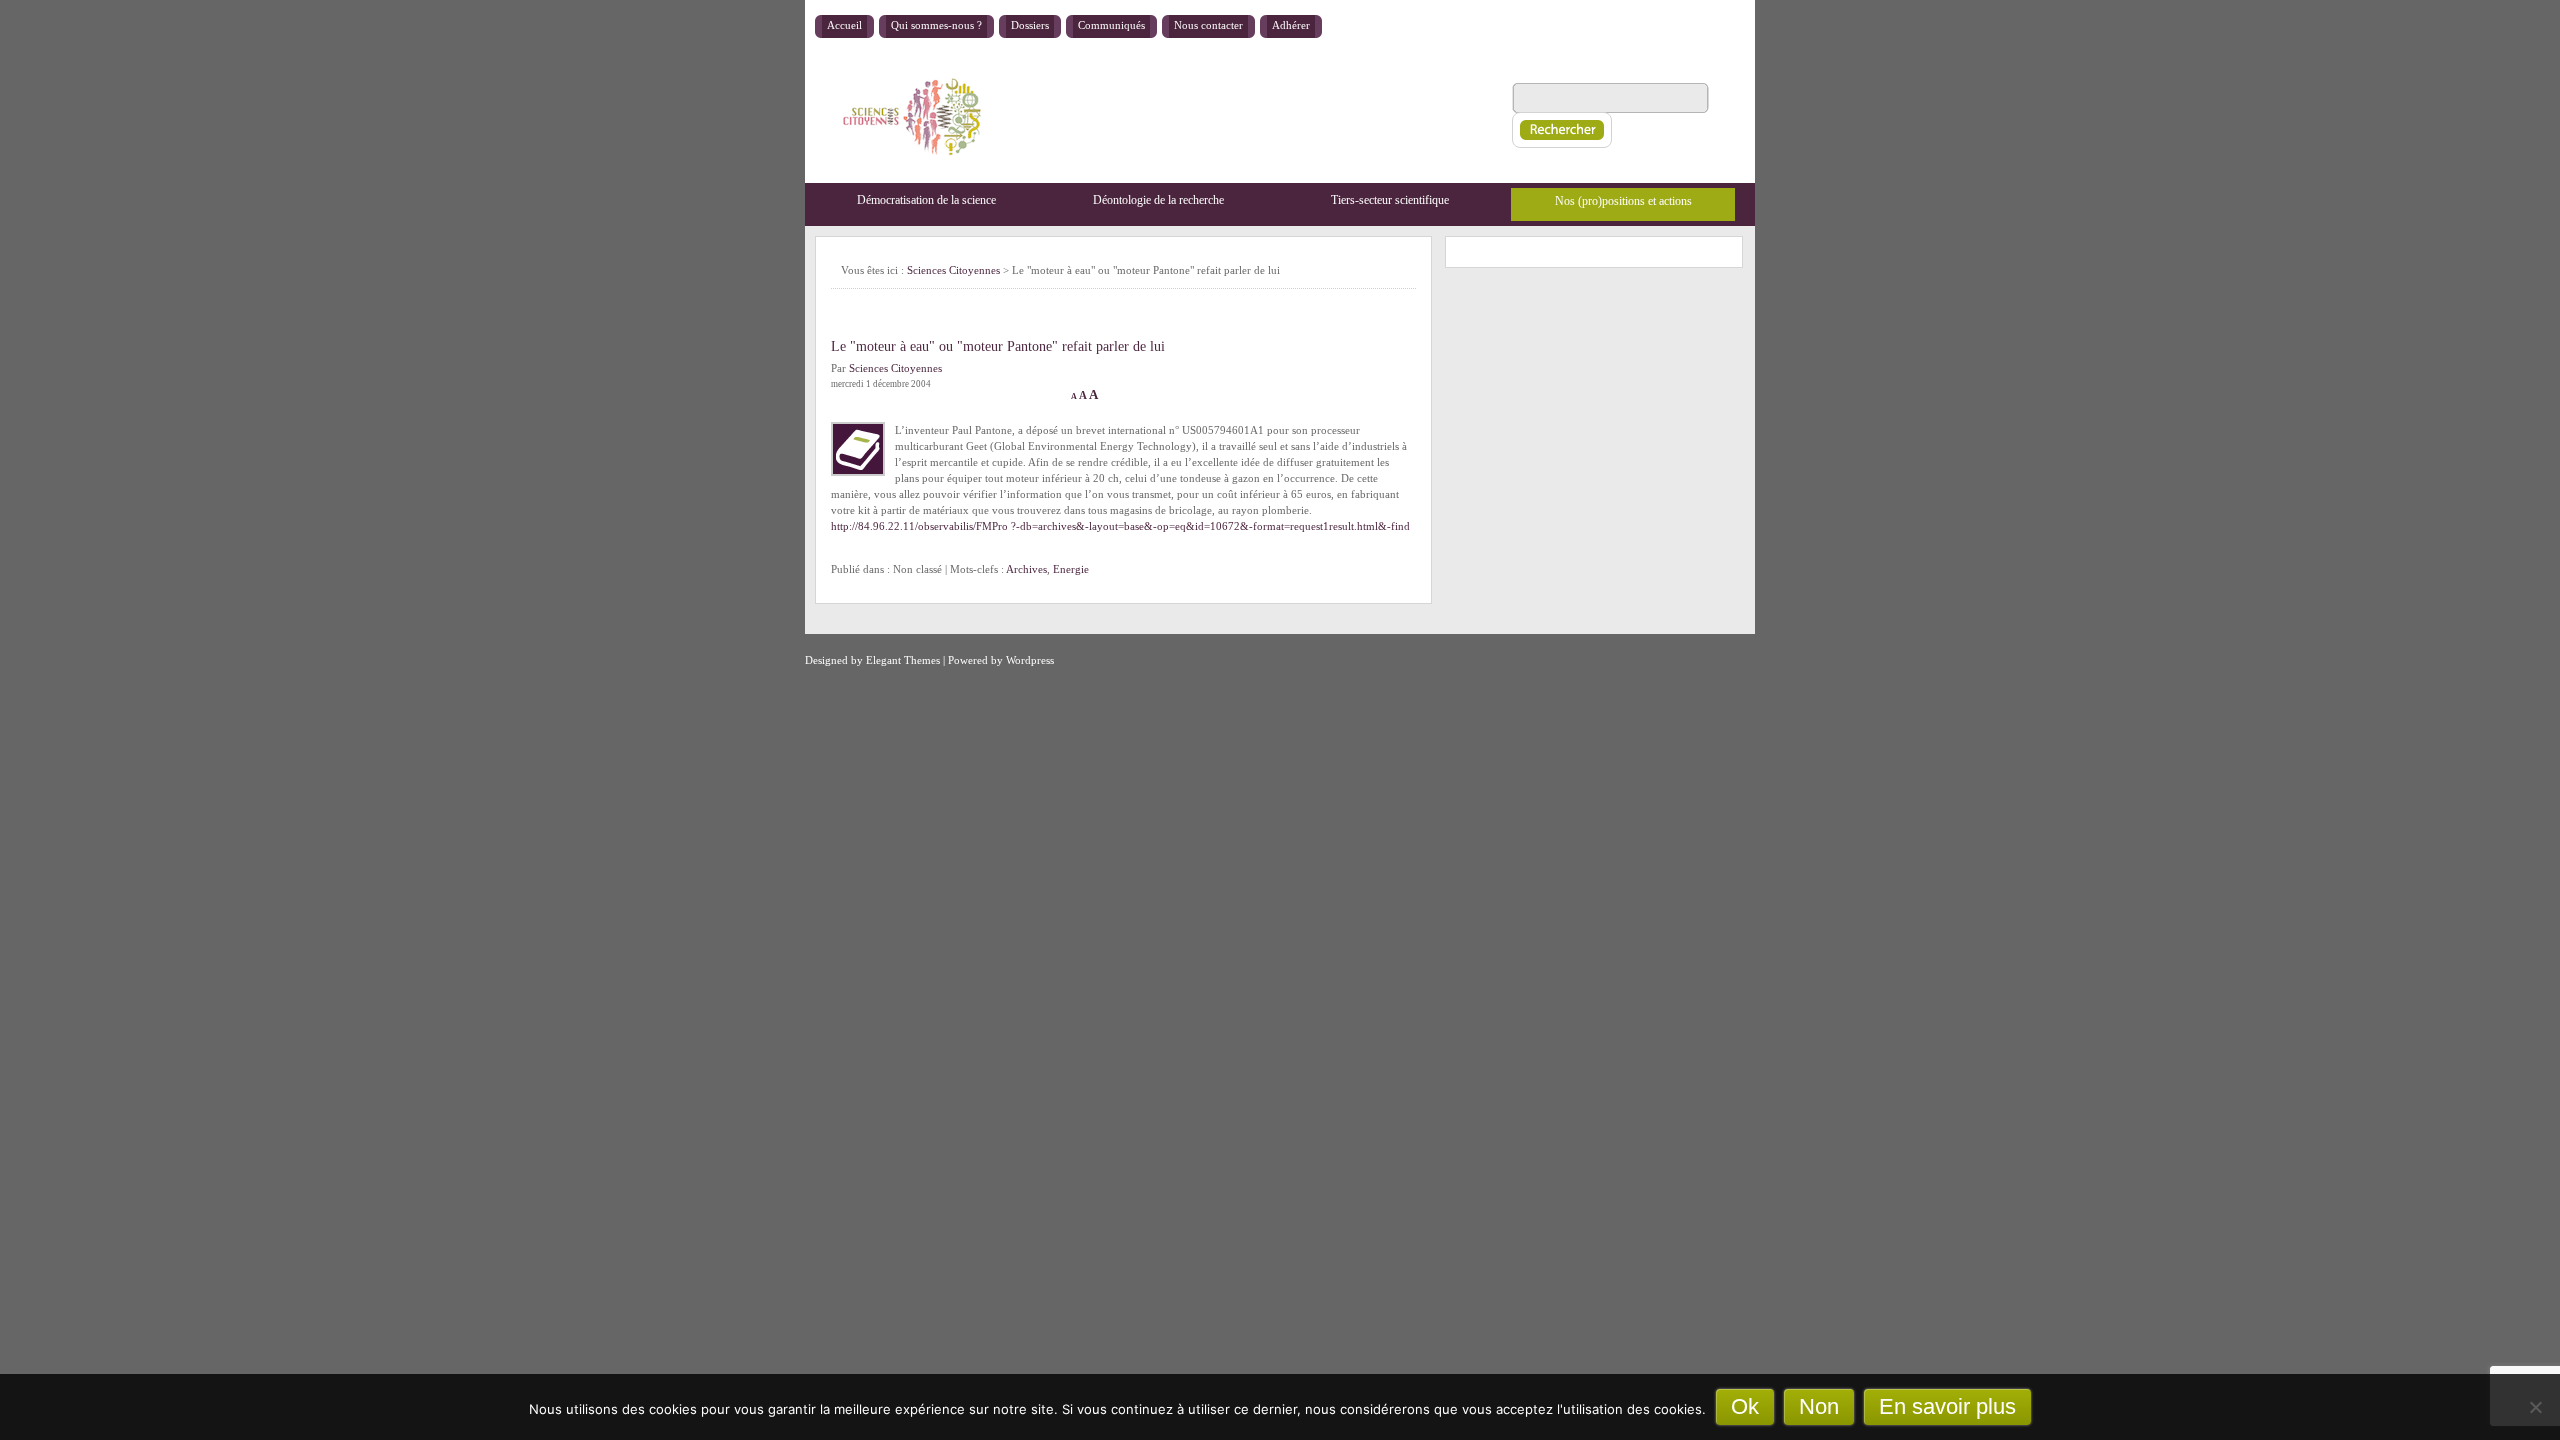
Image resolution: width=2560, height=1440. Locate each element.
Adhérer (1291, 25)
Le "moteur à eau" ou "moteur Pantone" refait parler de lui (998, 346)
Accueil (844, 25)
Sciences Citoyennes (953, 270)
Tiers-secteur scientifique (1390, 200)
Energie (1071, 569)
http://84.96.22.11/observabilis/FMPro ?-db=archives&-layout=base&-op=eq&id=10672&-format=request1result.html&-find (1120, 526)
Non (1819, 1406)
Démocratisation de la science (926, 200)
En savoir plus (1947, 1406)
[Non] (2535, 1407)
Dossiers (1030, 25)
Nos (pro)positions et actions (1623, 201)
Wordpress (1030, 660)
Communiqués (1111, 25)
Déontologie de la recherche (1158, 200)
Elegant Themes (903, 660)
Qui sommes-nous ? (936, 25)
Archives (1026, 569)
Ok (1745, 1406)
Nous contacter (1208, 25)
